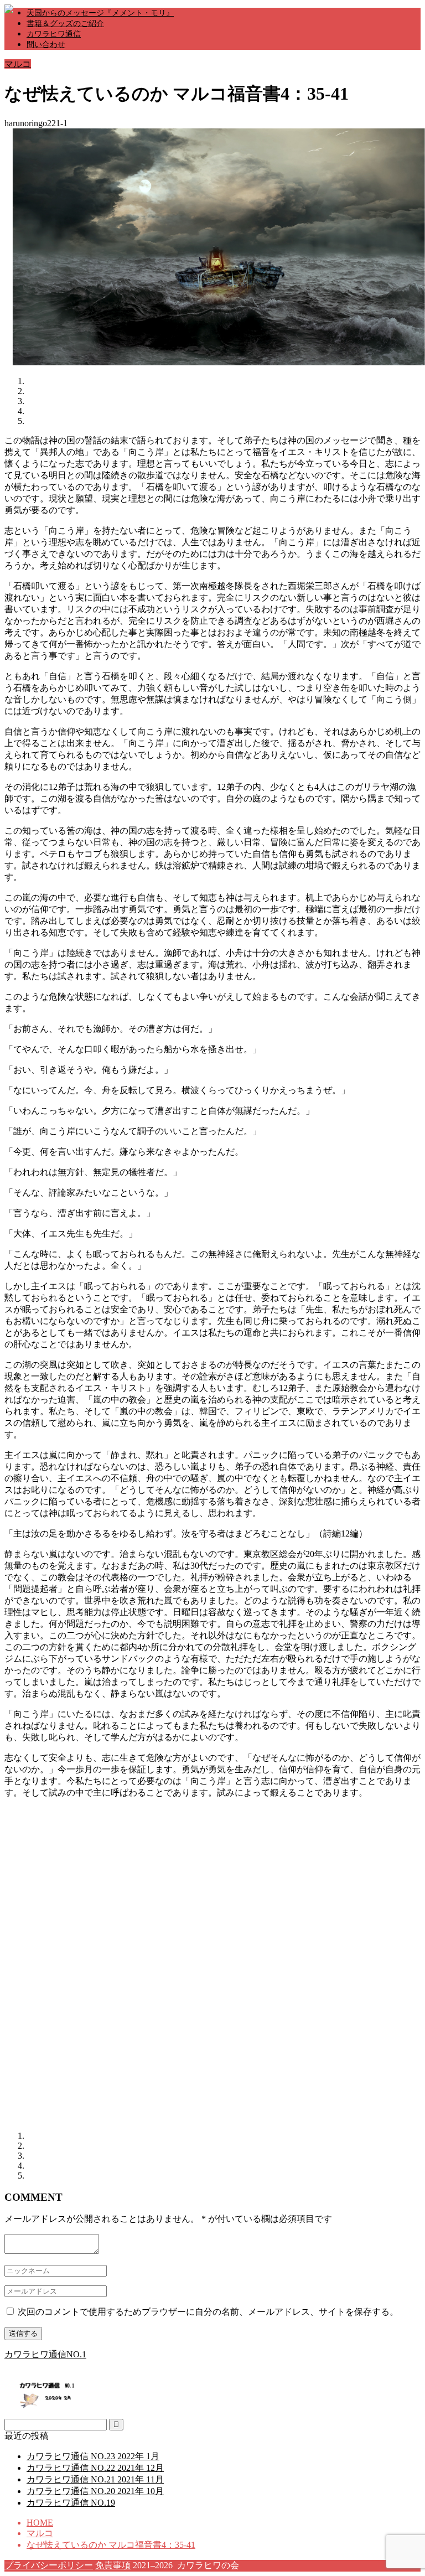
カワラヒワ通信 (54, 34)
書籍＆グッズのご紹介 (65, 24)
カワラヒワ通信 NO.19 (71, 2503)
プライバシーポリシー (49, 2565)
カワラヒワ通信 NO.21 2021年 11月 (95, 2479)
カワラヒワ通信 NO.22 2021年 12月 (95, 2468)
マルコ (18, 64)
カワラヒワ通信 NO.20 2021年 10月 (95, 2491)
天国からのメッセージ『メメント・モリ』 (100, 13)
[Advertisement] (97, 1885)
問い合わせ (46, 45)
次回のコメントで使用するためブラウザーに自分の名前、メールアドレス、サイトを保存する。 (208, 2312)
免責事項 (113, 2565)
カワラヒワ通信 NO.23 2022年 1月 (93, 2456)
